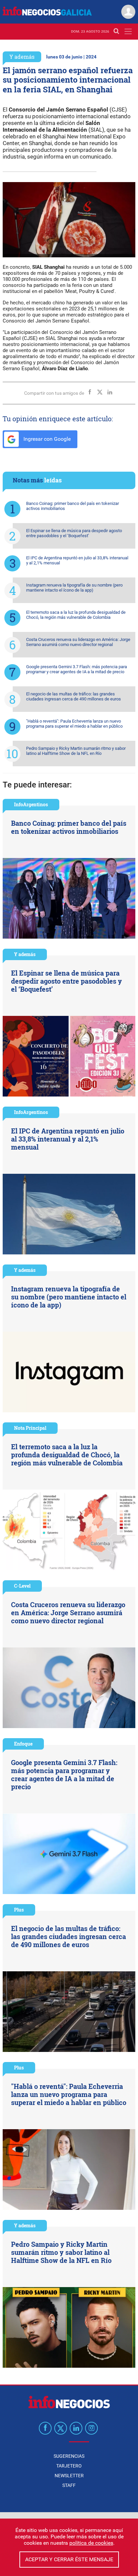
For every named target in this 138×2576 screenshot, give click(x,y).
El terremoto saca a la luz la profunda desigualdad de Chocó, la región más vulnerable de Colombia (76, 615)
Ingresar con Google (46, 439)
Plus (19, 1910)
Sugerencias (69, 2456)
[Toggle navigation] (128, 31)
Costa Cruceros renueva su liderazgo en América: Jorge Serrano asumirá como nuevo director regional (78, 642)
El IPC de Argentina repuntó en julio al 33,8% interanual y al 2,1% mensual (77, 560)
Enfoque (23, 1744)
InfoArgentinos (31, 804)
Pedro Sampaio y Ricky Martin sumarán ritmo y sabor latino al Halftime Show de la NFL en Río (76, 751)
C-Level (22, 1586)
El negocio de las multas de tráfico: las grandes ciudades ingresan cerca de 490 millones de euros (74, 696)
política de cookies (91, 2543)
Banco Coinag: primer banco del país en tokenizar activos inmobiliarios (73, 506)
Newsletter (69, 2476)
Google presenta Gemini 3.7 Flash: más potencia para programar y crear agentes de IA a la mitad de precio (77, 669)
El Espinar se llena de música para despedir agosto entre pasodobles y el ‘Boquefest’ (74, 533)
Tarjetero (69, 2466)
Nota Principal (30, 1428)
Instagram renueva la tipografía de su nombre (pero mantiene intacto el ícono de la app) (74, 588)
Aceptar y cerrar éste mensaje (69, 2559)
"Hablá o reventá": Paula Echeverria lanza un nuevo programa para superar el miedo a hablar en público (74, 724)
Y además (22, 57)
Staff (69, 2485)
